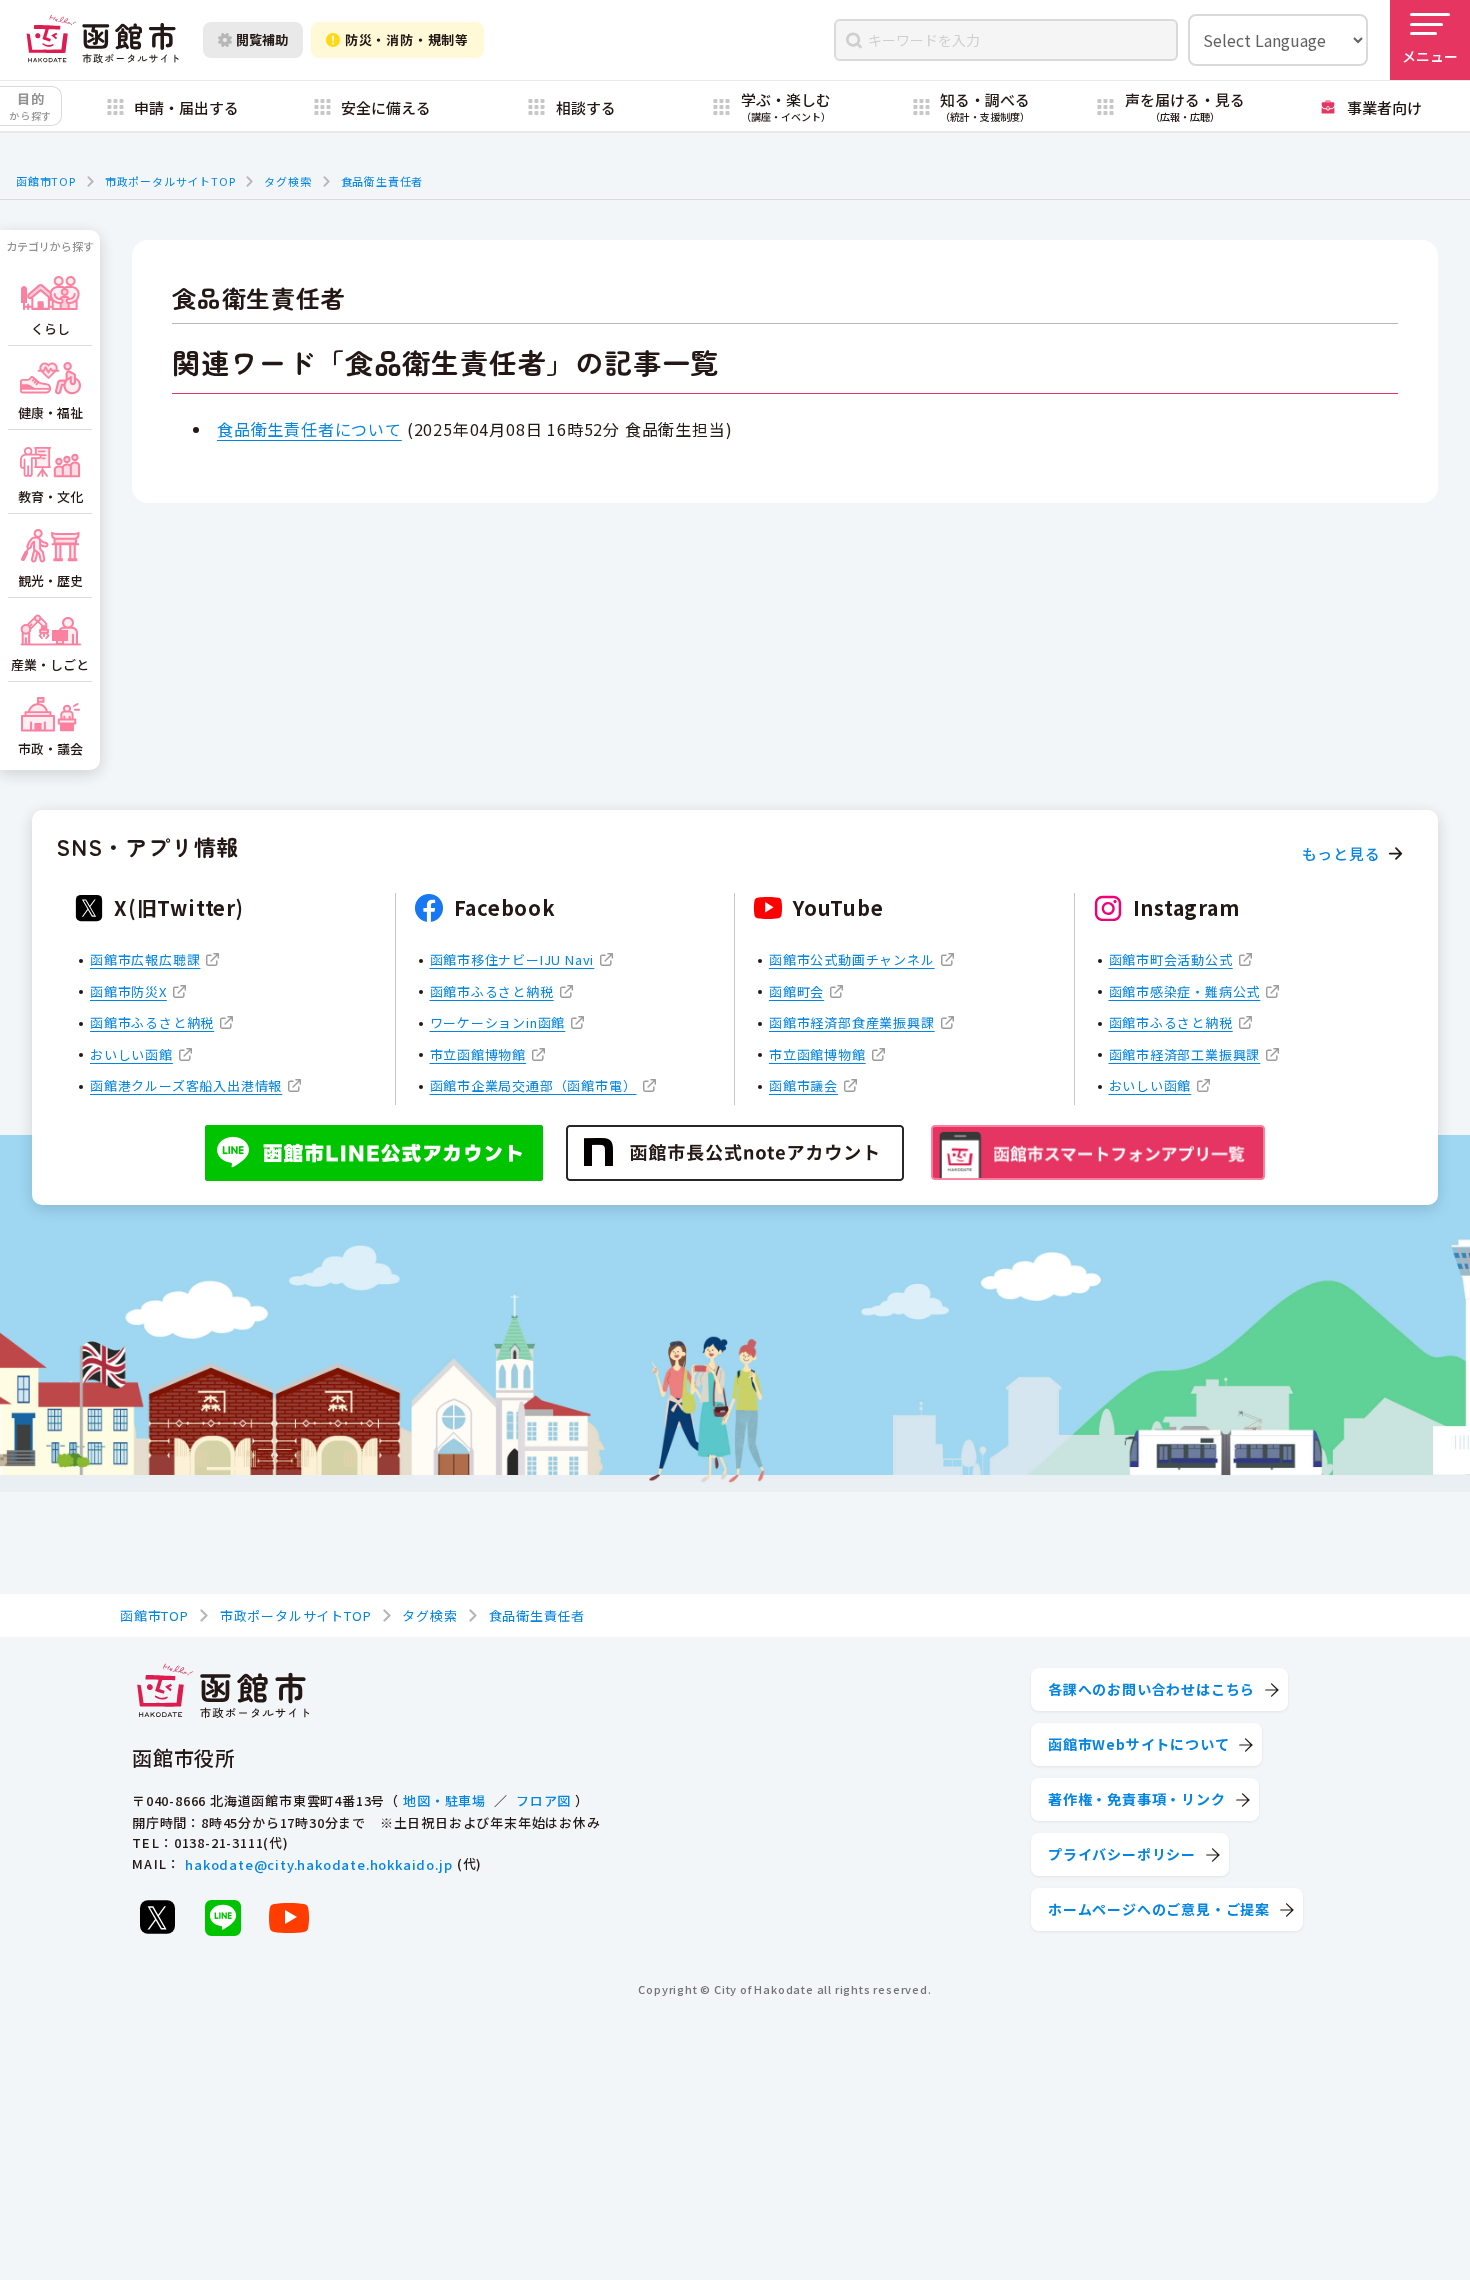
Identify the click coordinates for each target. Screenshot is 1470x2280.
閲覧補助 (262, 39)
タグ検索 (287, 181)
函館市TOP (46, 181)
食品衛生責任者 (382, 181)
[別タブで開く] (157, 1917)
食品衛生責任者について (309, 429)
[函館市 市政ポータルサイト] (102, 40)
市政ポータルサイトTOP (170, 181)
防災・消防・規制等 (407, 39)
